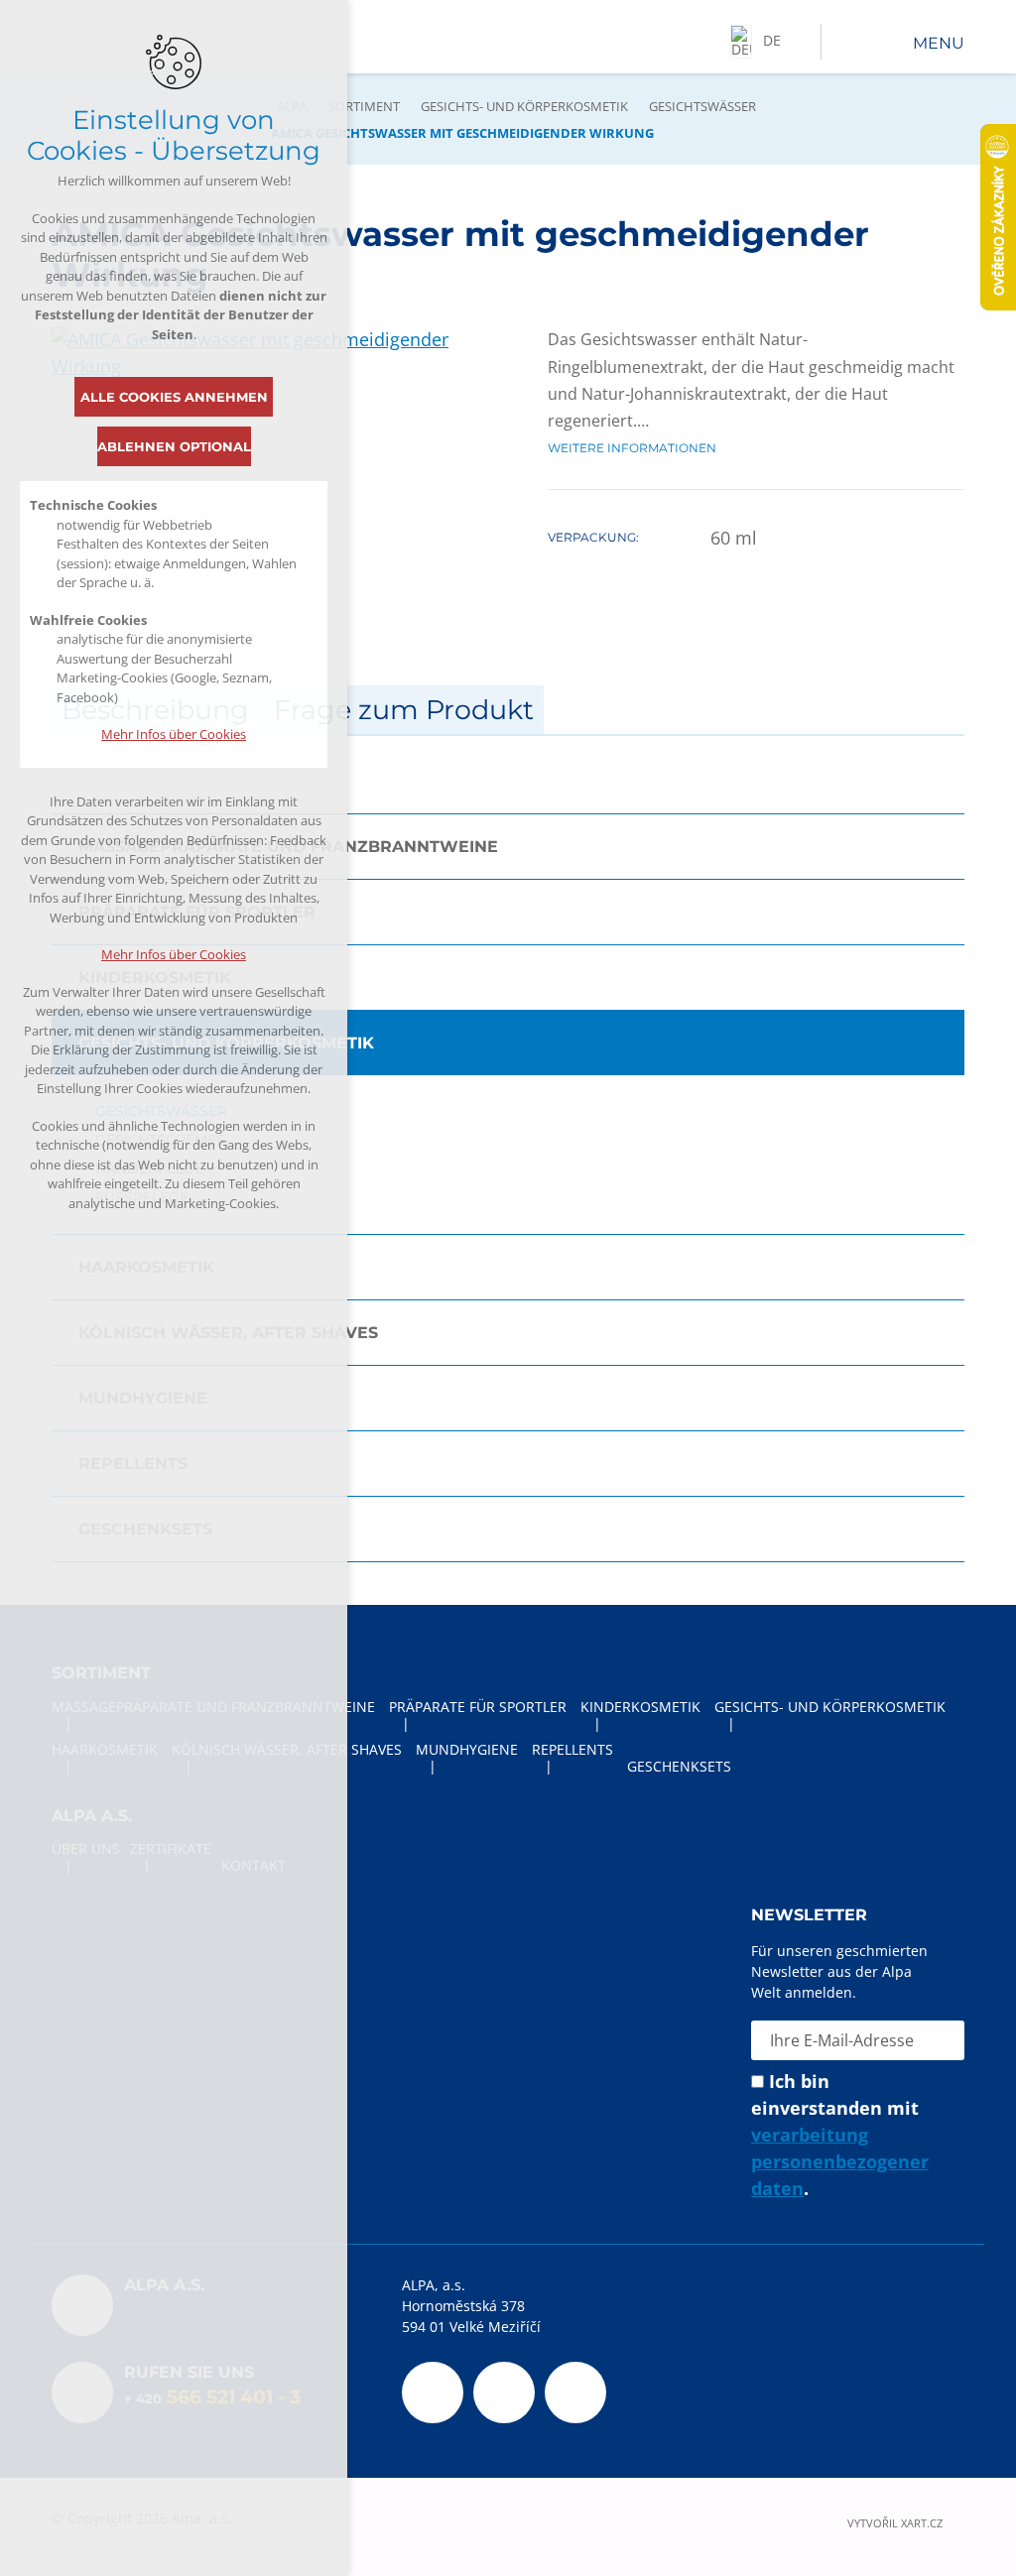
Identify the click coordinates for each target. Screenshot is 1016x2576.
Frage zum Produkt (404, 710)
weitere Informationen (632, 448)
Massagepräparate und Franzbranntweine (288, 847)
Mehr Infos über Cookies (174, 734)
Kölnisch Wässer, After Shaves (228, 1333)
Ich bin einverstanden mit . (840, 2135)
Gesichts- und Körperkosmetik (524, 106)
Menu (939, 43)
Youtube (504, 2392)
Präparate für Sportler (197, 912)
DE (772, 40)
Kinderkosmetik (155, 978)
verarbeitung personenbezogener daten (840, 2161)
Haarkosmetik (146, 1267)
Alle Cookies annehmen (174, 397)
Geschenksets (145, 1529)
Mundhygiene (143, 1398)
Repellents (133, 1464)
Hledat (841, 42)
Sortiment (364, 106)
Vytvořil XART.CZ (895, 2523)
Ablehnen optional (174, 446)
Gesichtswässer (702, 106)
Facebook (433, 2392)
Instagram (575, 2392)
